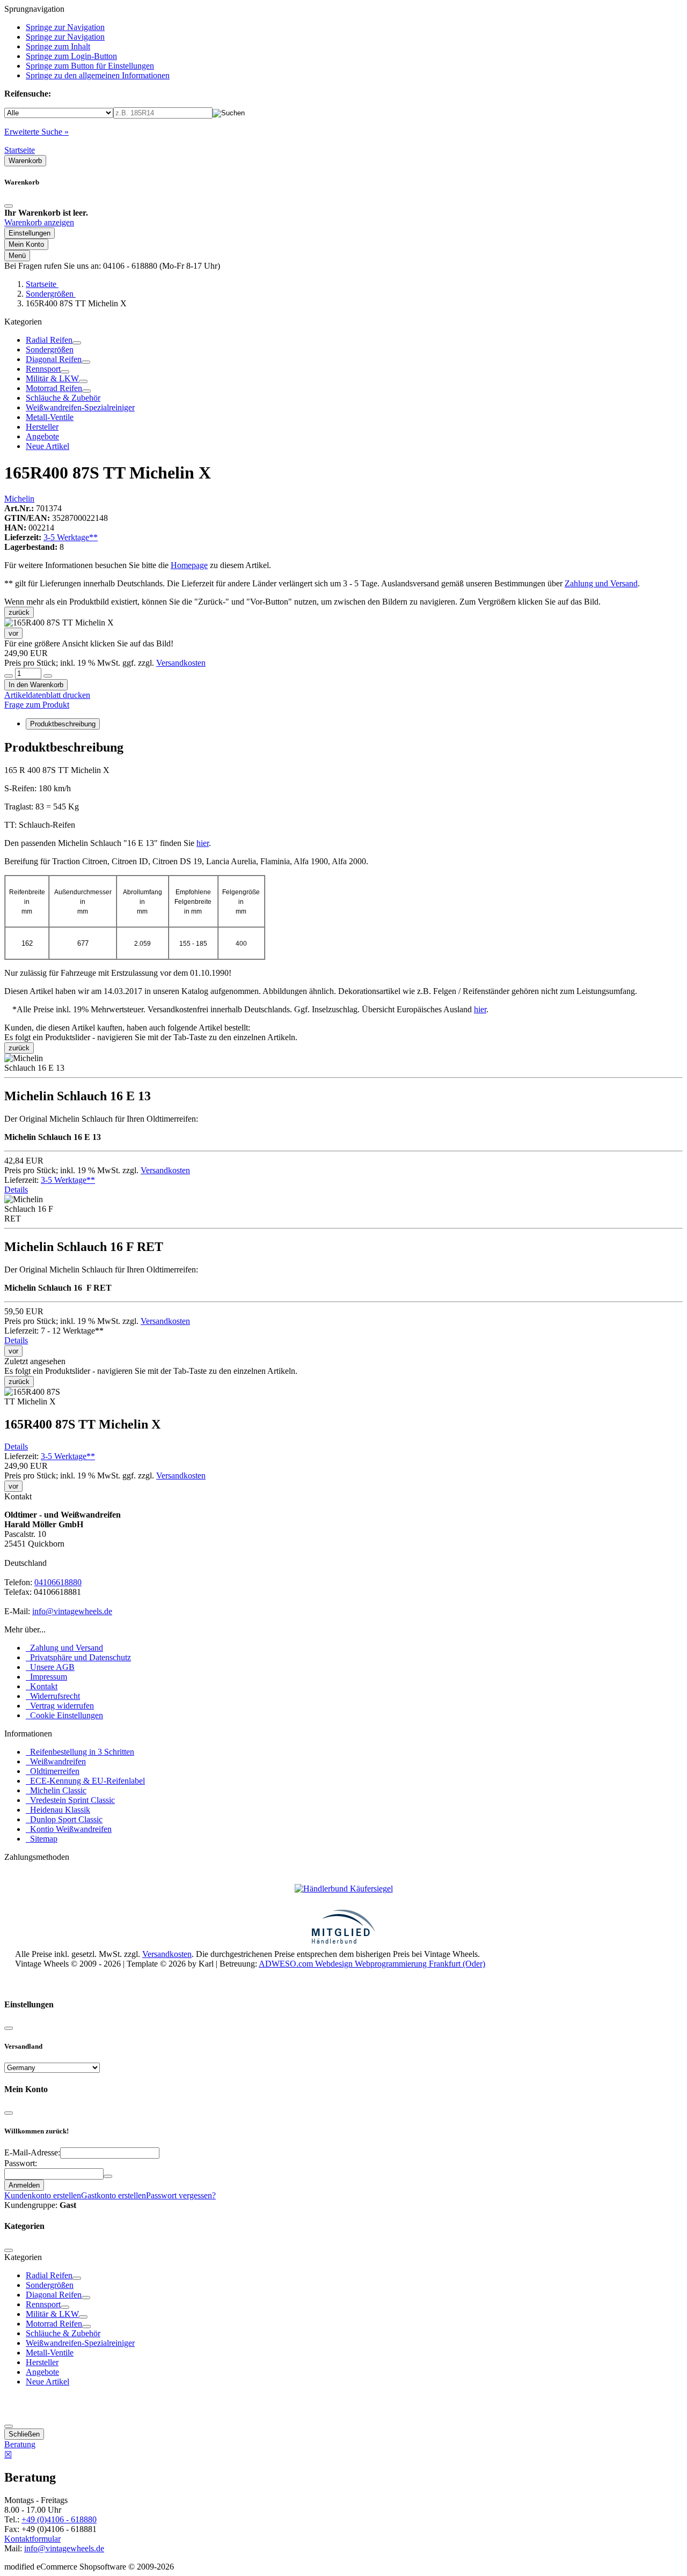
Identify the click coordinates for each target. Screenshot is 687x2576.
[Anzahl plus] (48, 676)
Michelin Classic (56, 1790)
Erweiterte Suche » (36, 132)
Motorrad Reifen (54, 388)
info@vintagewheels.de (72, 1611)
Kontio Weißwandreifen (69, 1829)
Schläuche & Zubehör (63, 398)
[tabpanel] (343, 868)
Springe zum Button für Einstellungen (90, 66)
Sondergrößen (50, 349)
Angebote (42, 436)
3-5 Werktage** (71, 537)
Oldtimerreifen (53, 1771)
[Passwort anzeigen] (108, 2176)
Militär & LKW (52, 378)
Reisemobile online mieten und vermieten (85, 1983)
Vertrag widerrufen (60, 1706)
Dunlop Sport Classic (64, 1819)
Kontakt (42, 1686)
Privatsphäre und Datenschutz (78, 1657)
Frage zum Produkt (37, 705)
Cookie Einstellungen (64, 1715)
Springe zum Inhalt (58, 46)
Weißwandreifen (56, 1761)
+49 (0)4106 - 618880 (59, 2519)
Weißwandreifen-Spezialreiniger (80, 407)
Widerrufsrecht (53, 1696)
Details (16, 1190)
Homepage (189, 565)
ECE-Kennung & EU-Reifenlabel (85, 1781)
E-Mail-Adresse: (32, 2152)
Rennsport (43, 369)
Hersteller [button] (42, 427)
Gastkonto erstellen (114, 2195)
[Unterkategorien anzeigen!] (77, 343)
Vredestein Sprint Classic (70, 1800)
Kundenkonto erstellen (43, 2195)
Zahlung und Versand (601, 583)
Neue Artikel (47, 446)
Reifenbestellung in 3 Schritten (80, 1752)
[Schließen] (9, 206)
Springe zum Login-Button (71, 56)
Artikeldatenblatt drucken (47, 695)
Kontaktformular (32, 2539)
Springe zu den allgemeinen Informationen (98, 75)
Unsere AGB (50, 1667)
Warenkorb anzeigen (39, 222)
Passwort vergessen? (181, 2195)
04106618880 (58, 1582)
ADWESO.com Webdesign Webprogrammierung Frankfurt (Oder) (372, 1964)
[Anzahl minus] (9, 676)
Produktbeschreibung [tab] (63, 724)
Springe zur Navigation (65, 27)
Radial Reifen (49, 340)
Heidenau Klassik (58, 1810)
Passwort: (21, 2163)
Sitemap (42, 1839)
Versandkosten (181, 663)
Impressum (46, 1677)
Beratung (20, 2444)
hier (203, 843)
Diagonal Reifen (54, 359)
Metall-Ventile (50, 417)
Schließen (24, 2434)
